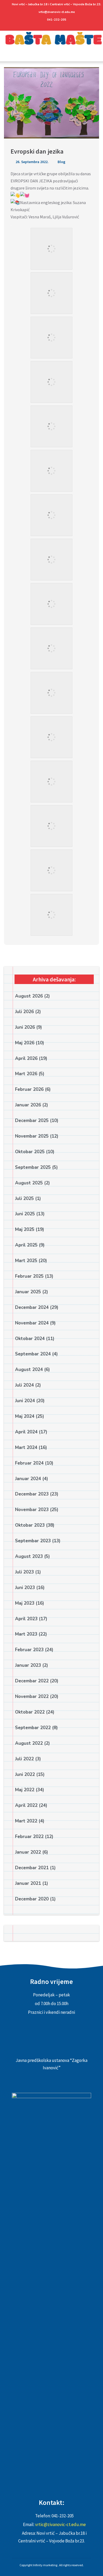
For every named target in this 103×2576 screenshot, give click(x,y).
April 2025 (26, 1245)
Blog (61, 162)
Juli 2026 (24, 1012)
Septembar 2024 (33, 1354)
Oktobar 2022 (30, 1712)
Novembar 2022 (32, 1696)
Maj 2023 (25, 1603)
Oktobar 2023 (30, 1525)
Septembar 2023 (33, 1541)
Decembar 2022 (32, 1681)
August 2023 (29, 1556)
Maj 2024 (25, 1416)
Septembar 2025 (33, 1167)
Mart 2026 (26, 1074)
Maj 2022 (25, 1790)
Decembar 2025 (32, 1121)
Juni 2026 (25, 1027)
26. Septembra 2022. (32, 162)
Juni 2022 (25, 1774)
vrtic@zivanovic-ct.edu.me (57, 12)
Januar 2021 (28, 1883)
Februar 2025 (29, 1276)
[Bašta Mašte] (51, 42)
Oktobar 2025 (30, 1152)
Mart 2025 (26, 1261)
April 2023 (26, 1619)
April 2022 (26, 1805)
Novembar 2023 (32, 1510)
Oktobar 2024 (30, 1339)
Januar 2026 (28, 1105)
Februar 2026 (29, 1089)
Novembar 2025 (32, 1136)
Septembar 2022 (33, 1728)
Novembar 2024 (32, 1323)
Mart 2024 (26, 1448)
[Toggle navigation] (6, 57)
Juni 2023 (25, 1588)
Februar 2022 (29, 1837)
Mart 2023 (26, 1634)
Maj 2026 (25, 1043)
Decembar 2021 (32, 1868)
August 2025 (29, 1183)
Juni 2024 (25, 1401)
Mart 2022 (26, 1821)
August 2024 (29, 1370)
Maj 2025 (25, 1229)
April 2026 (26, 1058)
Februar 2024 (29, 1463)
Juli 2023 (24, 1572)
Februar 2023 (29, 1650)
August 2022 (29, 1743)
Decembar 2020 (32, 1899)
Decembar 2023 (32, 1494)
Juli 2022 (24, 1759)
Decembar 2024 (32, 1307)
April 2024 (26, 1432)
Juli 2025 (24, 1199)
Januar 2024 (28, 1479)
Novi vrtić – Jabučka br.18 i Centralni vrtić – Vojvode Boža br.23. (57, 4)
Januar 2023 (28, 1665)
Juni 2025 (25, 1214)
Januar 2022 (28, 1852)
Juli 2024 (24, 1385)
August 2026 (29, 996)
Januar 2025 (28, 1292)
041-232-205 (57, 20)
